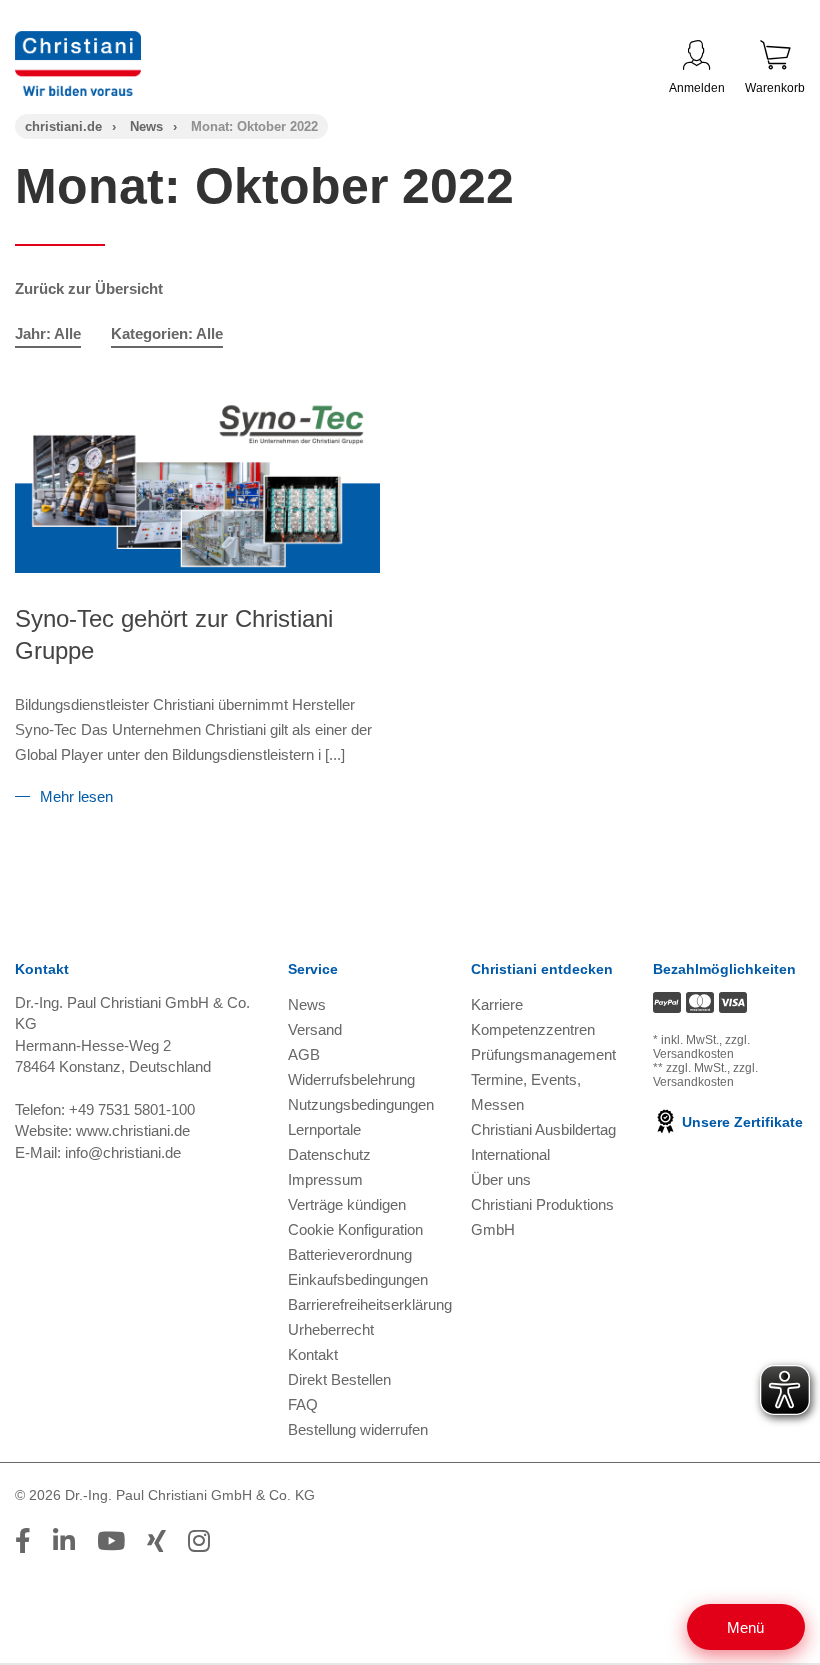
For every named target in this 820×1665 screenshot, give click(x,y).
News (146, 126)
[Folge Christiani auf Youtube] (111, 1541)
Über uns (501, 1179)
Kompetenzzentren (533, 1029)
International (510, 1154)
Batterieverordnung (350, 1254)
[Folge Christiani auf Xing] (156, 1541)
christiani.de (63, 126)
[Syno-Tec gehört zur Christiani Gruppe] (197, 484)
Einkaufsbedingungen (358, 1279)
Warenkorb (775, 88)
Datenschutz (329, 1154)
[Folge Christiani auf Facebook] (23, 1541)
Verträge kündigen (347, 1204)
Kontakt (313, 1354)
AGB (304, 1054)
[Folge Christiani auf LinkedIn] (64, 1541)
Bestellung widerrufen (358, 1429)
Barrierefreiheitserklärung (370, 1304)
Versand (315, 1029)
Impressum (325, 1179)
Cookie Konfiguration (355, 1229)
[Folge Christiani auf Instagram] (199, 1541)
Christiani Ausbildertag (543, 1129)
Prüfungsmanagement (543, 1054)
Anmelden (697, 88)
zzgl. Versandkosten (701, 1047)
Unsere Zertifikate (740, 1122)
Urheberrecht (331, 1329)
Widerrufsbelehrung (351, 1079)
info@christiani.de (123, 1152)
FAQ (303, 1404)
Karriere (497, 1004)
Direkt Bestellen (339, 1379)
